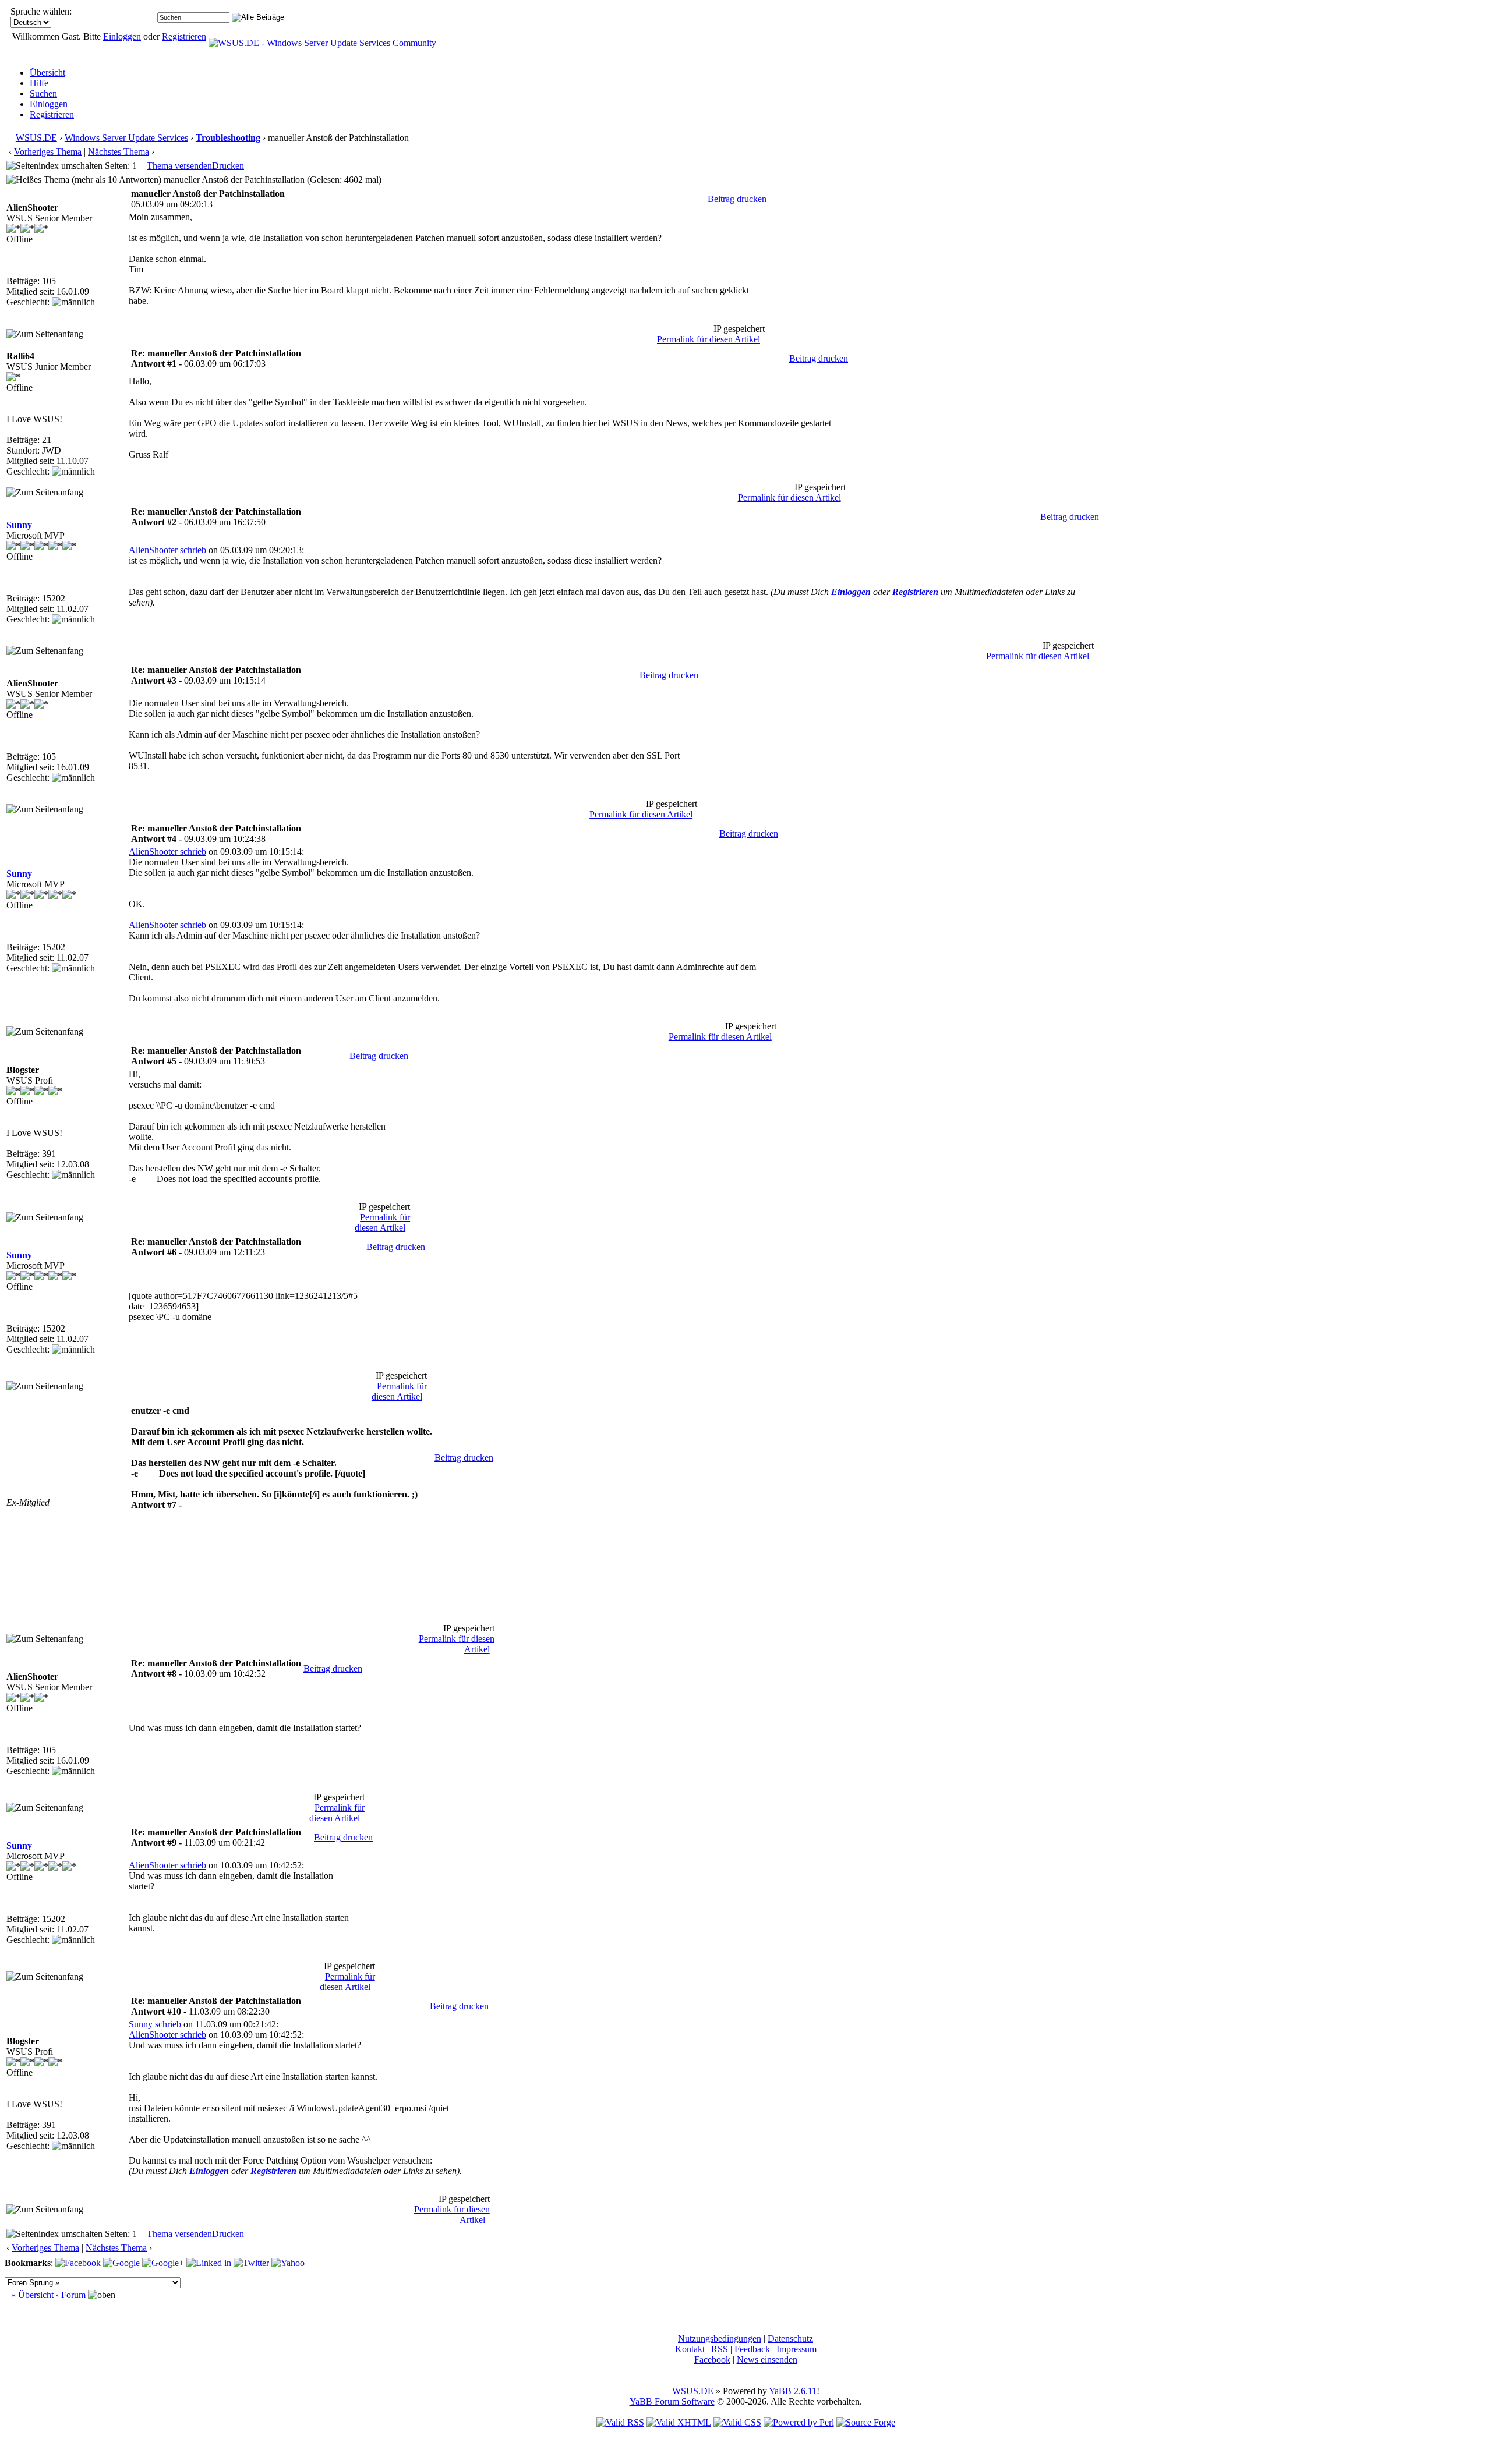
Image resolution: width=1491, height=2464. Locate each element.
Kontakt (690, 2349)
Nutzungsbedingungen (720, 2339)
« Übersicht (32, 2295)
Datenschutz (790, 2339)
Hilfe (39, 83)
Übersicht (47, 72)
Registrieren (184, 36)
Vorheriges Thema (48, 152)
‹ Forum (71, 2295)
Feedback (752, 2349)
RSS (720, 2349)
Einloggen (122, 36)
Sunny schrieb (155, 2024)
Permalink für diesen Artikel (709, 339)
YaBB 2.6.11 (793, 2391)
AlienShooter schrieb (167, 550)
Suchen (43, 93)
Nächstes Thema (119, 152)
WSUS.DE (36, 138)
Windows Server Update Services (126, 138)
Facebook (712, 2359)
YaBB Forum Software (672, 2401)
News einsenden (767, 2359)
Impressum (796, 2349)
